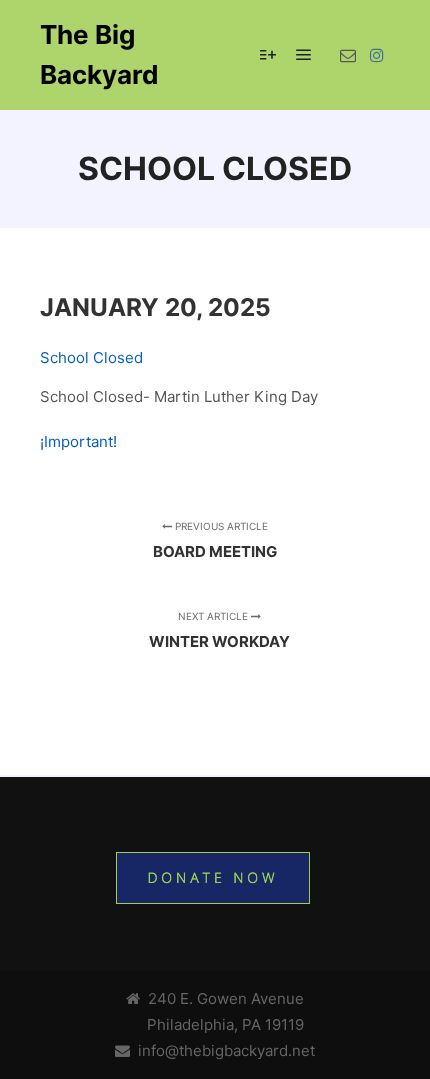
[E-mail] (348, 55)
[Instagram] (377, 55)
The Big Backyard (99, 54)
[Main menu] (304, 55)
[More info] (268, 55)
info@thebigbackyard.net (222, 1050)
